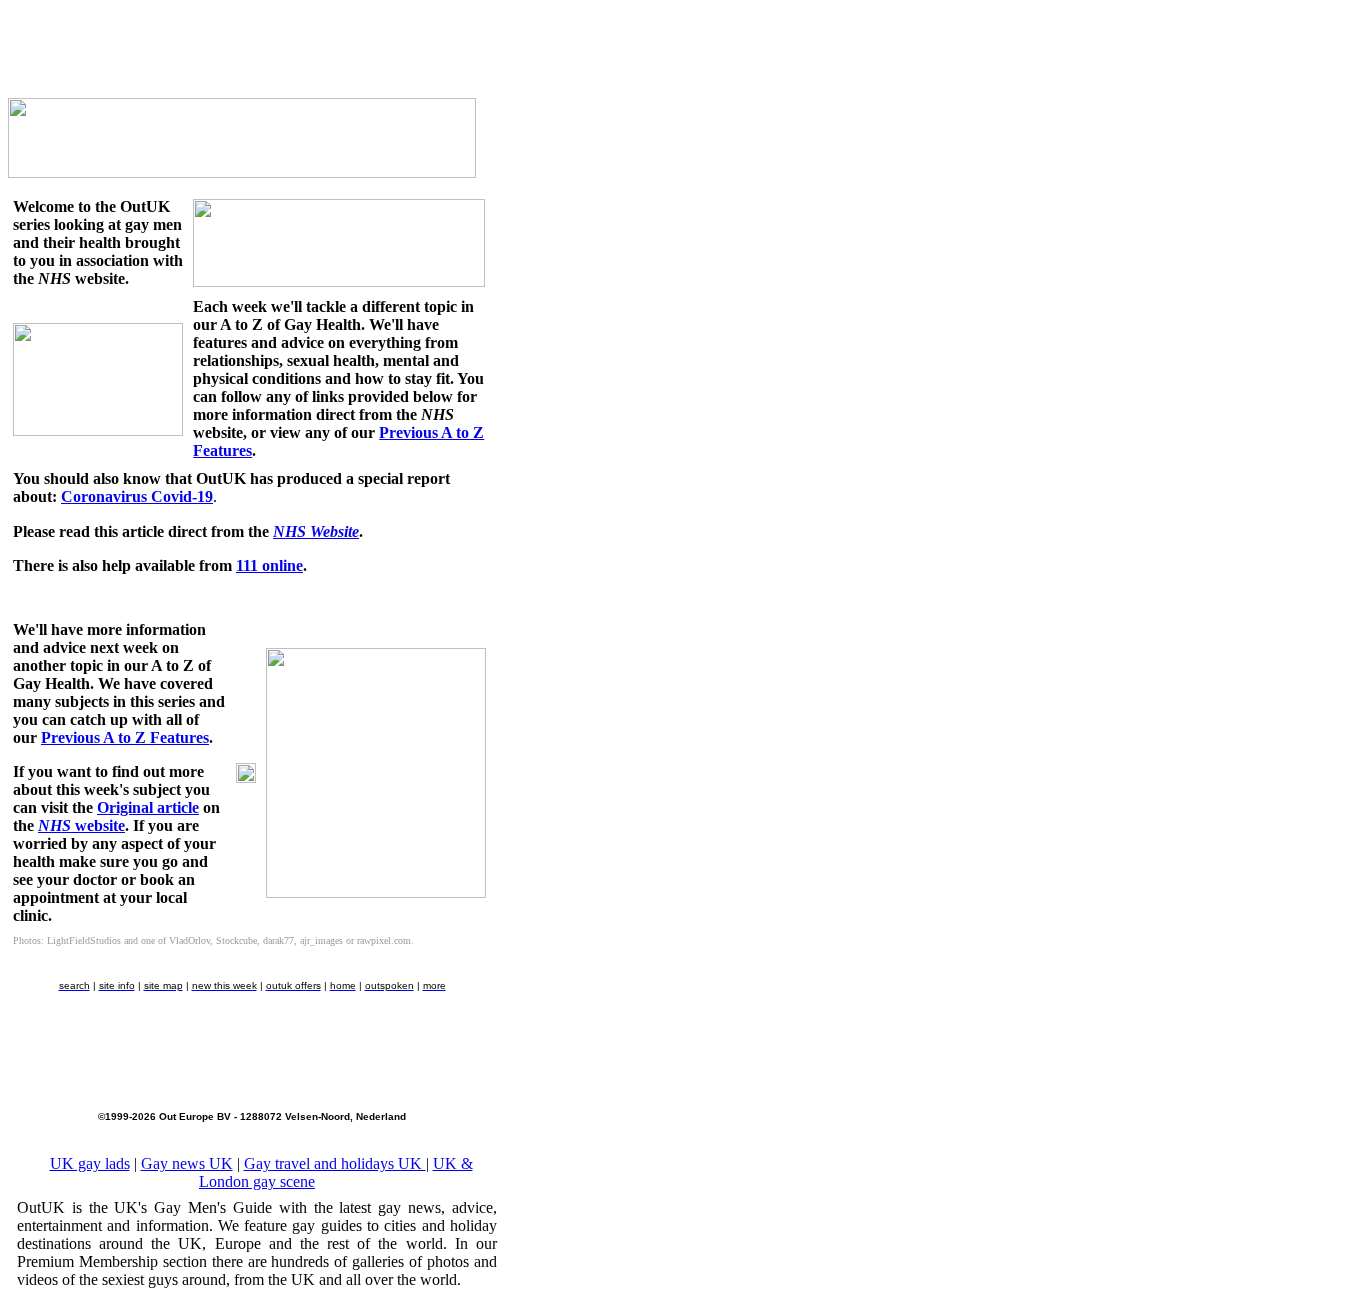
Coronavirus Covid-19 (137, 496)
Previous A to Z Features (125, 737)
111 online (269, 565)
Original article (148, 807)
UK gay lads (90, 1163)
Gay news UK (187, 1163)
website (81, 825)
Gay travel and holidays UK (335, 1163)
